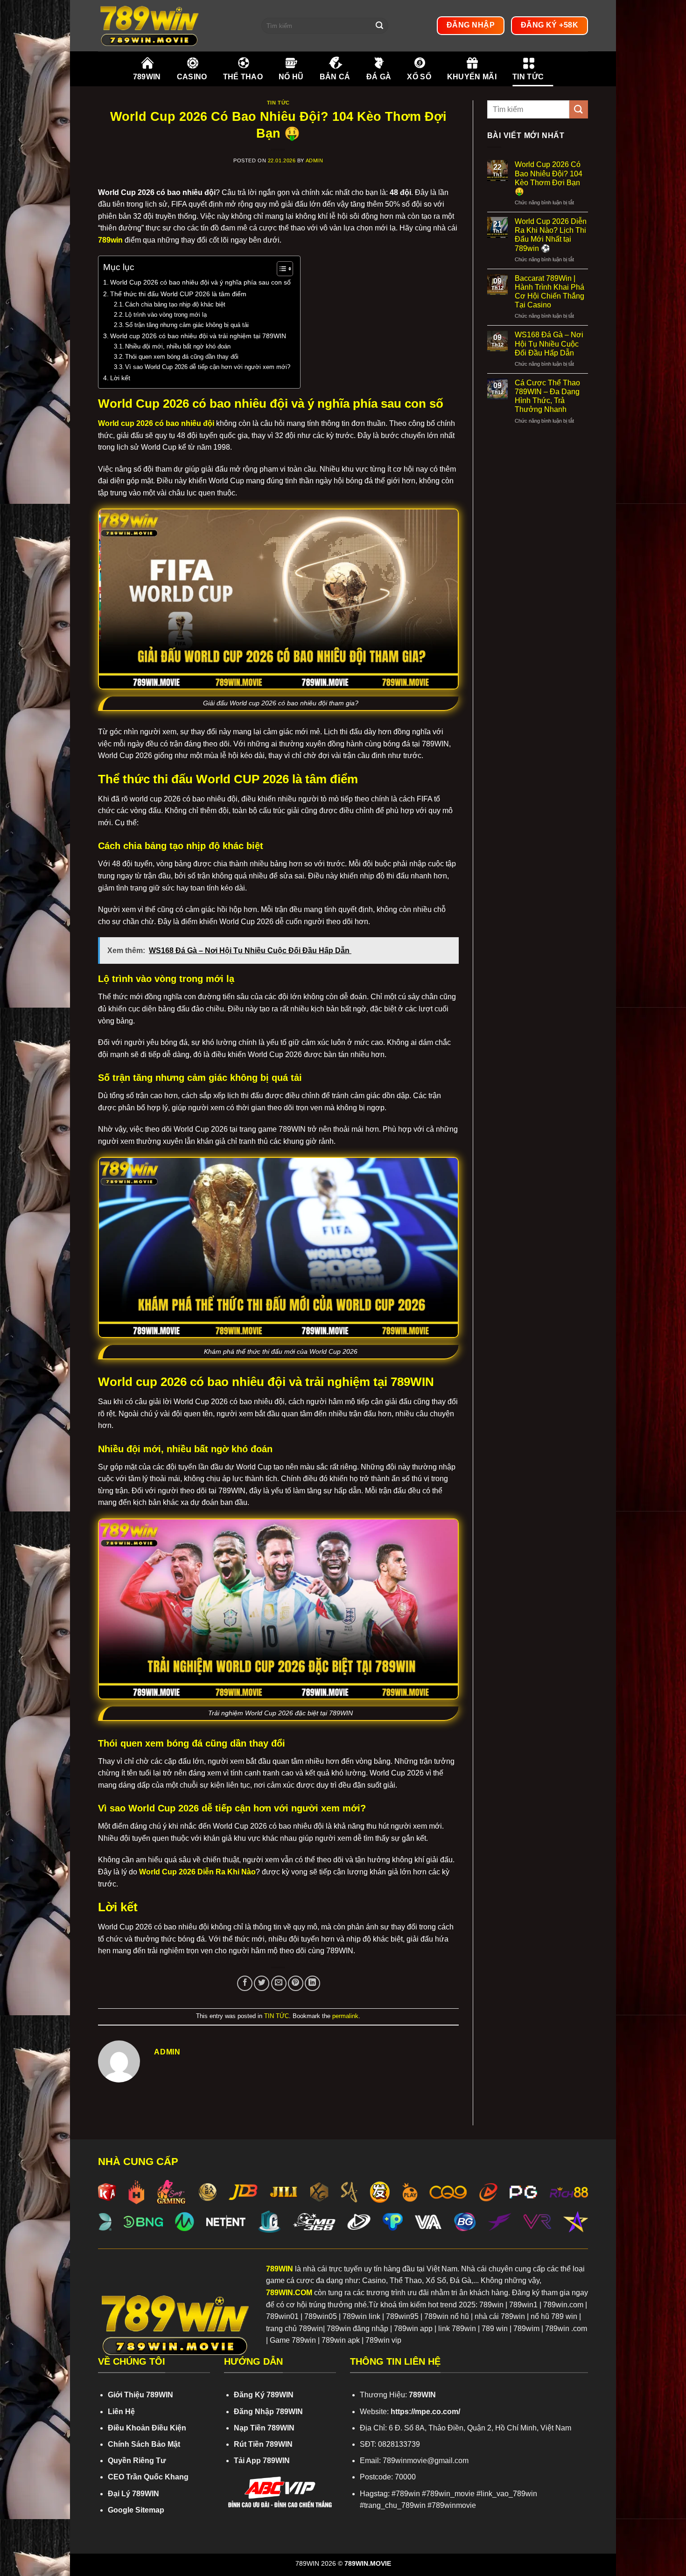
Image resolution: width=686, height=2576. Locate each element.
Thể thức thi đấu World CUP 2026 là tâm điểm (178, 294)
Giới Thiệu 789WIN (140, 2395)
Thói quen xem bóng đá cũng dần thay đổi (182, 357)
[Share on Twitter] (262, 1983)
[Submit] (379, 26)
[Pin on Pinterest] (296, 1983)
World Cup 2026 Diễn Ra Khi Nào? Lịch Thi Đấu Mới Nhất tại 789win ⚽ (551, 235)
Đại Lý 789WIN (133, 2494)
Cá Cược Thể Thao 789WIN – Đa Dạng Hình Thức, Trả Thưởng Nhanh (547, 396)
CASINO (192, 77)
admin (315, 160)
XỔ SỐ (419, 77)
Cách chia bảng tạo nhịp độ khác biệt (175, 304)
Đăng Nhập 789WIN (268, 2412)
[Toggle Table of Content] (280, 269)
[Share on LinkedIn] (312, 1983)
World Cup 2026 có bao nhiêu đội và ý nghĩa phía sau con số (200, 282)
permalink (345, 2016)
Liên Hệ (121, 2412)
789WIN (147, 77)
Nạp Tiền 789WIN (264, 2428)
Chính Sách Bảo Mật (144, 2444)
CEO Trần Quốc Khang (148, 2477)
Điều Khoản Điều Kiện (147, 2428)
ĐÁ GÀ (379, 77)
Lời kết (120, 378)
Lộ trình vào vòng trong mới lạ (166, 315)
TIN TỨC (528, 77)
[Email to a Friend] (279, 1983)
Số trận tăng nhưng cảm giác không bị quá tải (187, 325)
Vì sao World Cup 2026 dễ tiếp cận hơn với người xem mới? (208, 367)
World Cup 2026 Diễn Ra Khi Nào (197, 1872)
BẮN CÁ (335, 77)
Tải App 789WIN (262, 2461)
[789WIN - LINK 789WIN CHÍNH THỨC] (173, 26)
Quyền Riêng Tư (137, 2461)
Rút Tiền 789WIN (263, 2444)
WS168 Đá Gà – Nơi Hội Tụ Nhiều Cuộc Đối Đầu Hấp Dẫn (549, 344)
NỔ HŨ (291, 77)
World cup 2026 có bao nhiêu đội (156, 423)
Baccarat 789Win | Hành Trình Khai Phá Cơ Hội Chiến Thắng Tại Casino (549, 292)
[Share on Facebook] (245, 1983)
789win (110, 240)
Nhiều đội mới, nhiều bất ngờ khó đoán (178, 346)
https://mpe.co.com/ (425, 2412)
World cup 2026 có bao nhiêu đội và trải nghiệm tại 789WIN (198, 336)
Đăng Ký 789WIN (264, 2395)
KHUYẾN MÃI (472, 77)
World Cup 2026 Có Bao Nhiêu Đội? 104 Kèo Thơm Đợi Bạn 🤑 (549, 178)
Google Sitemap (136, 2510)
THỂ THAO (243, 77)
